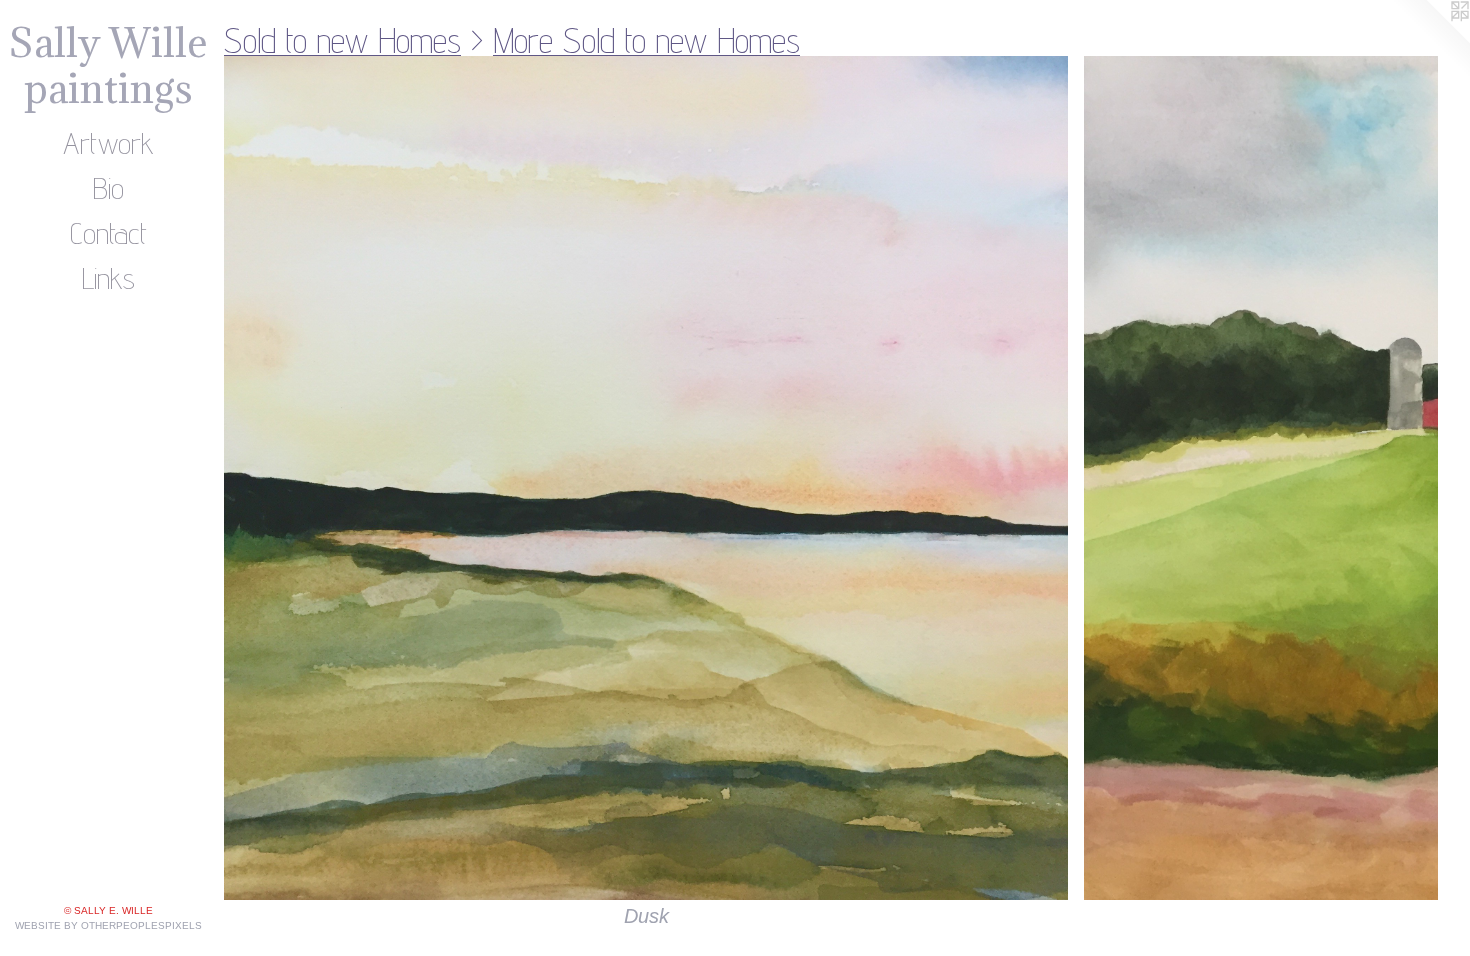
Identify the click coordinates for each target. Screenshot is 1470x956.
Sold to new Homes (342, 40)
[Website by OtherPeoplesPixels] (1430, 40)
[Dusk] (646, 478)
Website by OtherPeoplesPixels (108, 925)
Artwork (108, 143)
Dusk (646, 916)
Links (108, 278)
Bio (108, 188)
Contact (108, 233)
